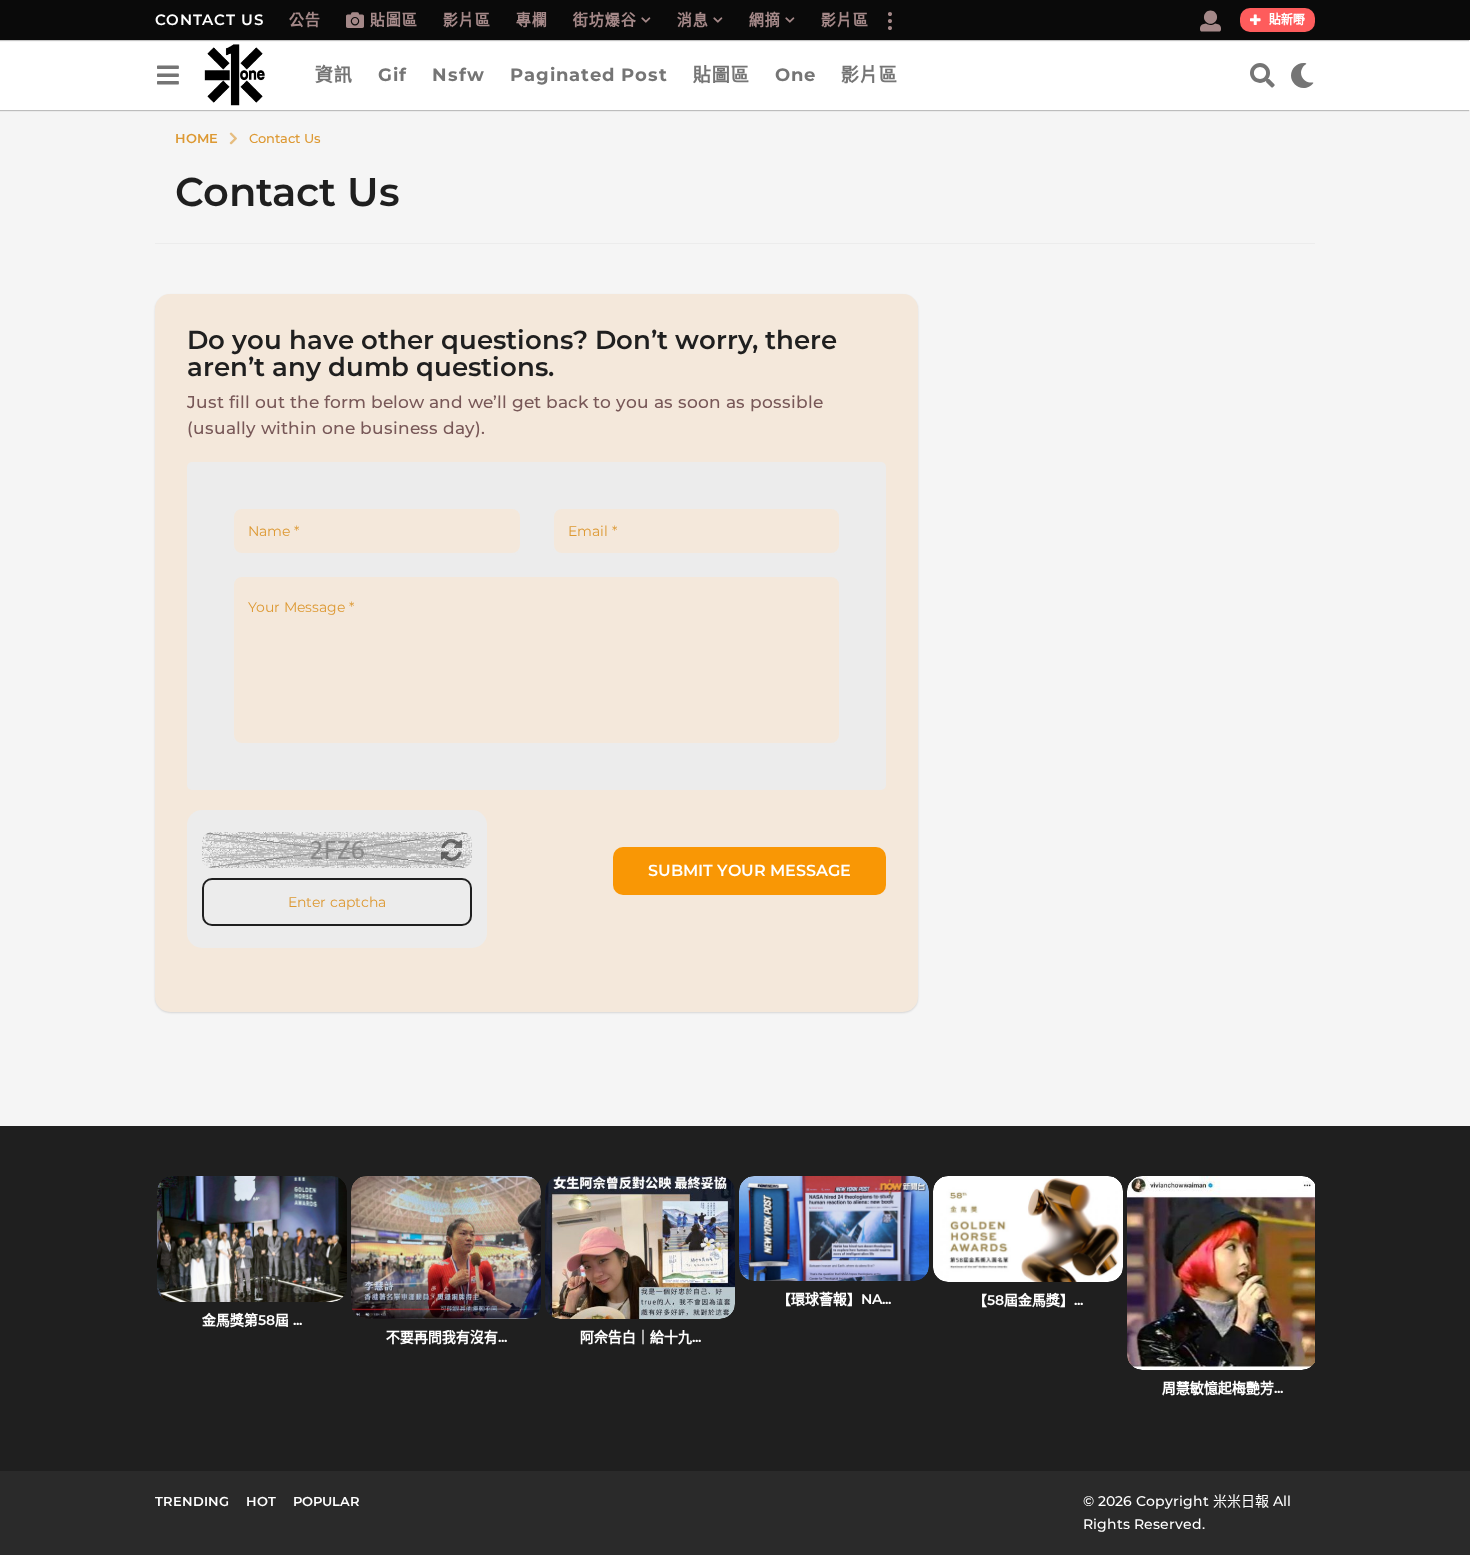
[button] (889, 20)
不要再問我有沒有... (446, 1337)
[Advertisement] (1131, 434)
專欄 (532, 19)
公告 (305, 19)
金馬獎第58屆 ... (252, 1320)
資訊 (334, 75)
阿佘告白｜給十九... (640, 1337)
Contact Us (209, 19)
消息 (693, 19)
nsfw (458, 75)
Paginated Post (589, 75)
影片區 (467, 19)
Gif (392, 75)
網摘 (765, 19)
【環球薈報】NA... (834, 1299)
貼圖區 (394, 19)
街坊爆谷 (605, 19)
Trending (192, 1501)
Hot (261, 1501)
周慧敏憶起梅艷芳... (1222, 1388)
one (795, 75)
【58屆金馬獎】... (1028, 1300)
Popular (326, 1501)
